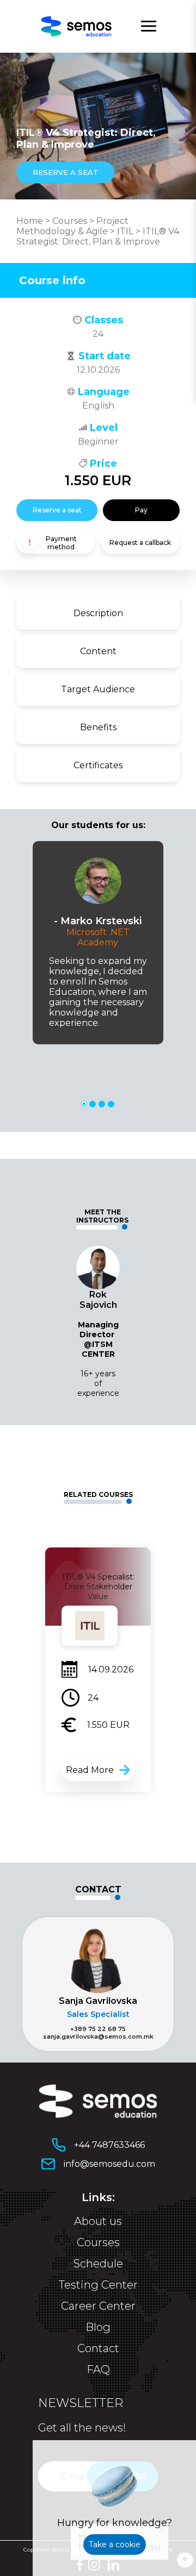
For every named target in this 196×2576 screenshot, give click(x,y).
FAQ (98, 2370)
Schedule (98, 2264)
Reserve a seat (57, 510)
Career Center (98, 2306)
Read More (90, 1770)
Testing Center (98, 2285)
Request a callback (140, 543)
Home (30, 221)
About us (98, 2221)
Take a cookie (115, 2544)
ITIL (125, 231)
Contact (98, 2348)
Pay (141, 510)
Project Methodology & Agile (72, 226)
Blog (98, 2327)
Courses (70, 221)
